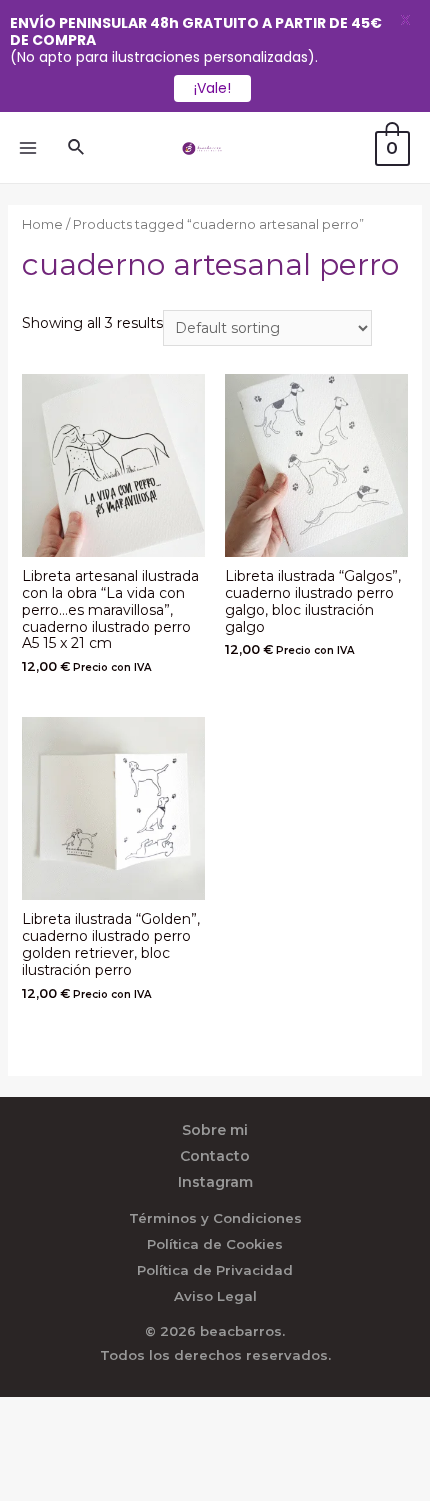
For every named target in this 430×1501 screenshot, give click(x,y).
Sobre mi (215, 1130)
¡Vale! (212, 88)
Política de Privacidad (215, 1270)
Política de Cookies (215, 1244)
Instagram (215, 1182)
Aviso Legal (215, 1296)
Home (42, 224)
